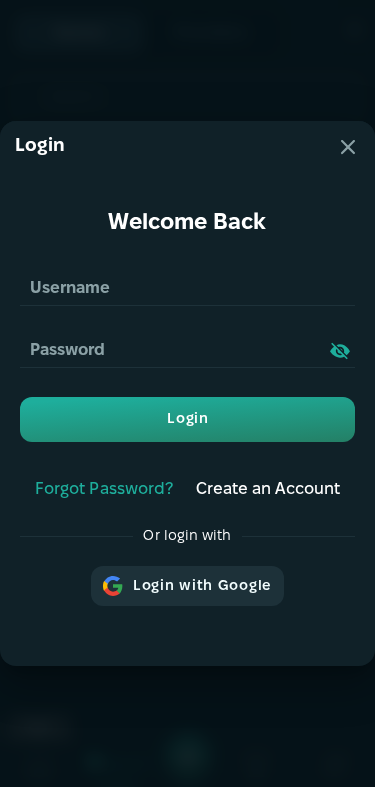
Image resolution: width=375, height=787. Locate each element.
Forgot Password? (104, 489)
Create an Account (268, 489)
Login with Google (202, 586)
